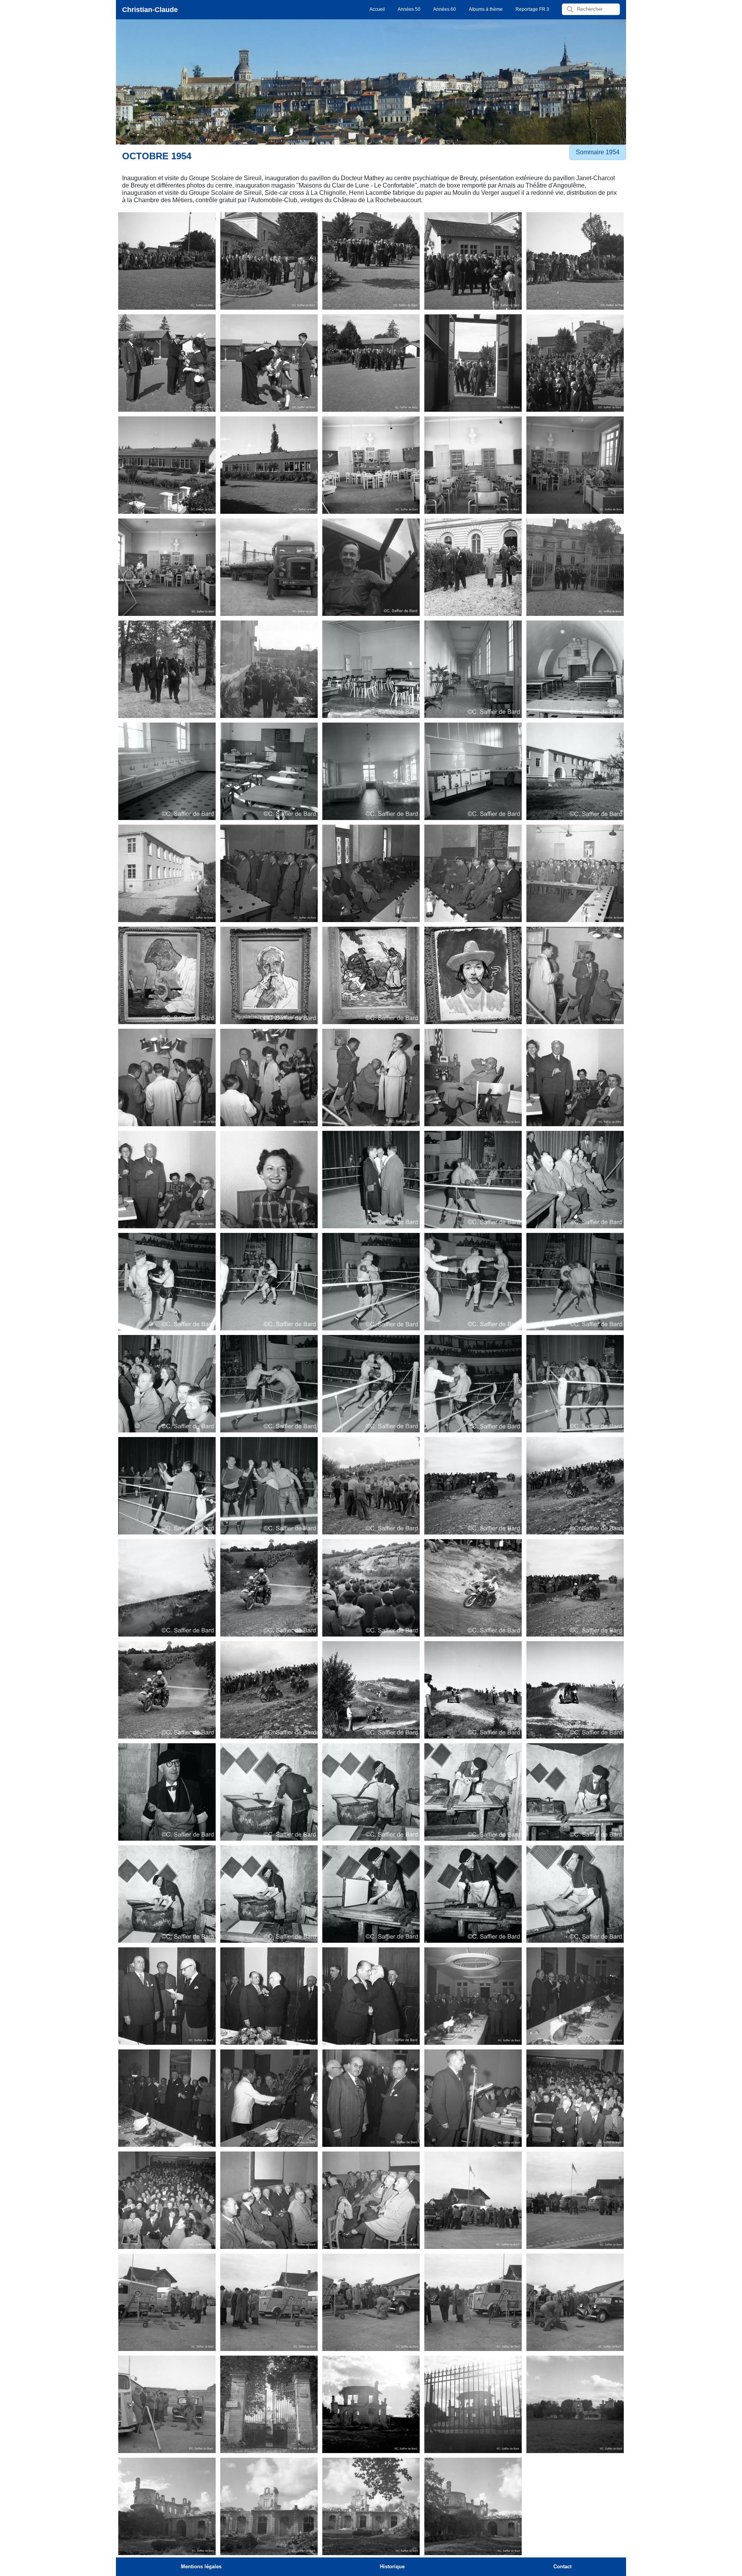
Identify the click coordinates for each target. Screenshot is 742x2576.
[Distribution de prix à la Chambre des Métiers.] (473, 2098)
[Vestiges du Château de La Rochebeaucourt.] (269, 2404)
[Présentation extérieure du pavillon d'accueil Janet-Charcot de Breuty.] (575, 771)
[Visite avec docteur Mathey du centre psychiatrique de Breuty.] (473, 567)
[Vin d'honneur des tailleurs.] (269, 873)
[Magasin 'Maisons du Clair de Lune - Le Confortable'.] (575, 975)
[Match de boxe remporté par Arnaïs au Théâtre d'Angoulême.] (371, 1180)
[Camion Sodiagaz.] (269, 567)
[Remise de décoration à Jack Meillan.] (167, 1996)
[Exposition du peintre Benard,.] (167, 975)
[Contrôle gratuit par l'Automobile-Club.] (473, 2200)
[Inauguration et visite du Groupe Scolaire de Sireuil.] (167, 261)
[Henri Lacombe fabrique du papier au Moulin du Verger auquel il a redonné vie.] (167, 1792)
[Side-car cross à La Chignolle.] (371, 1486)
